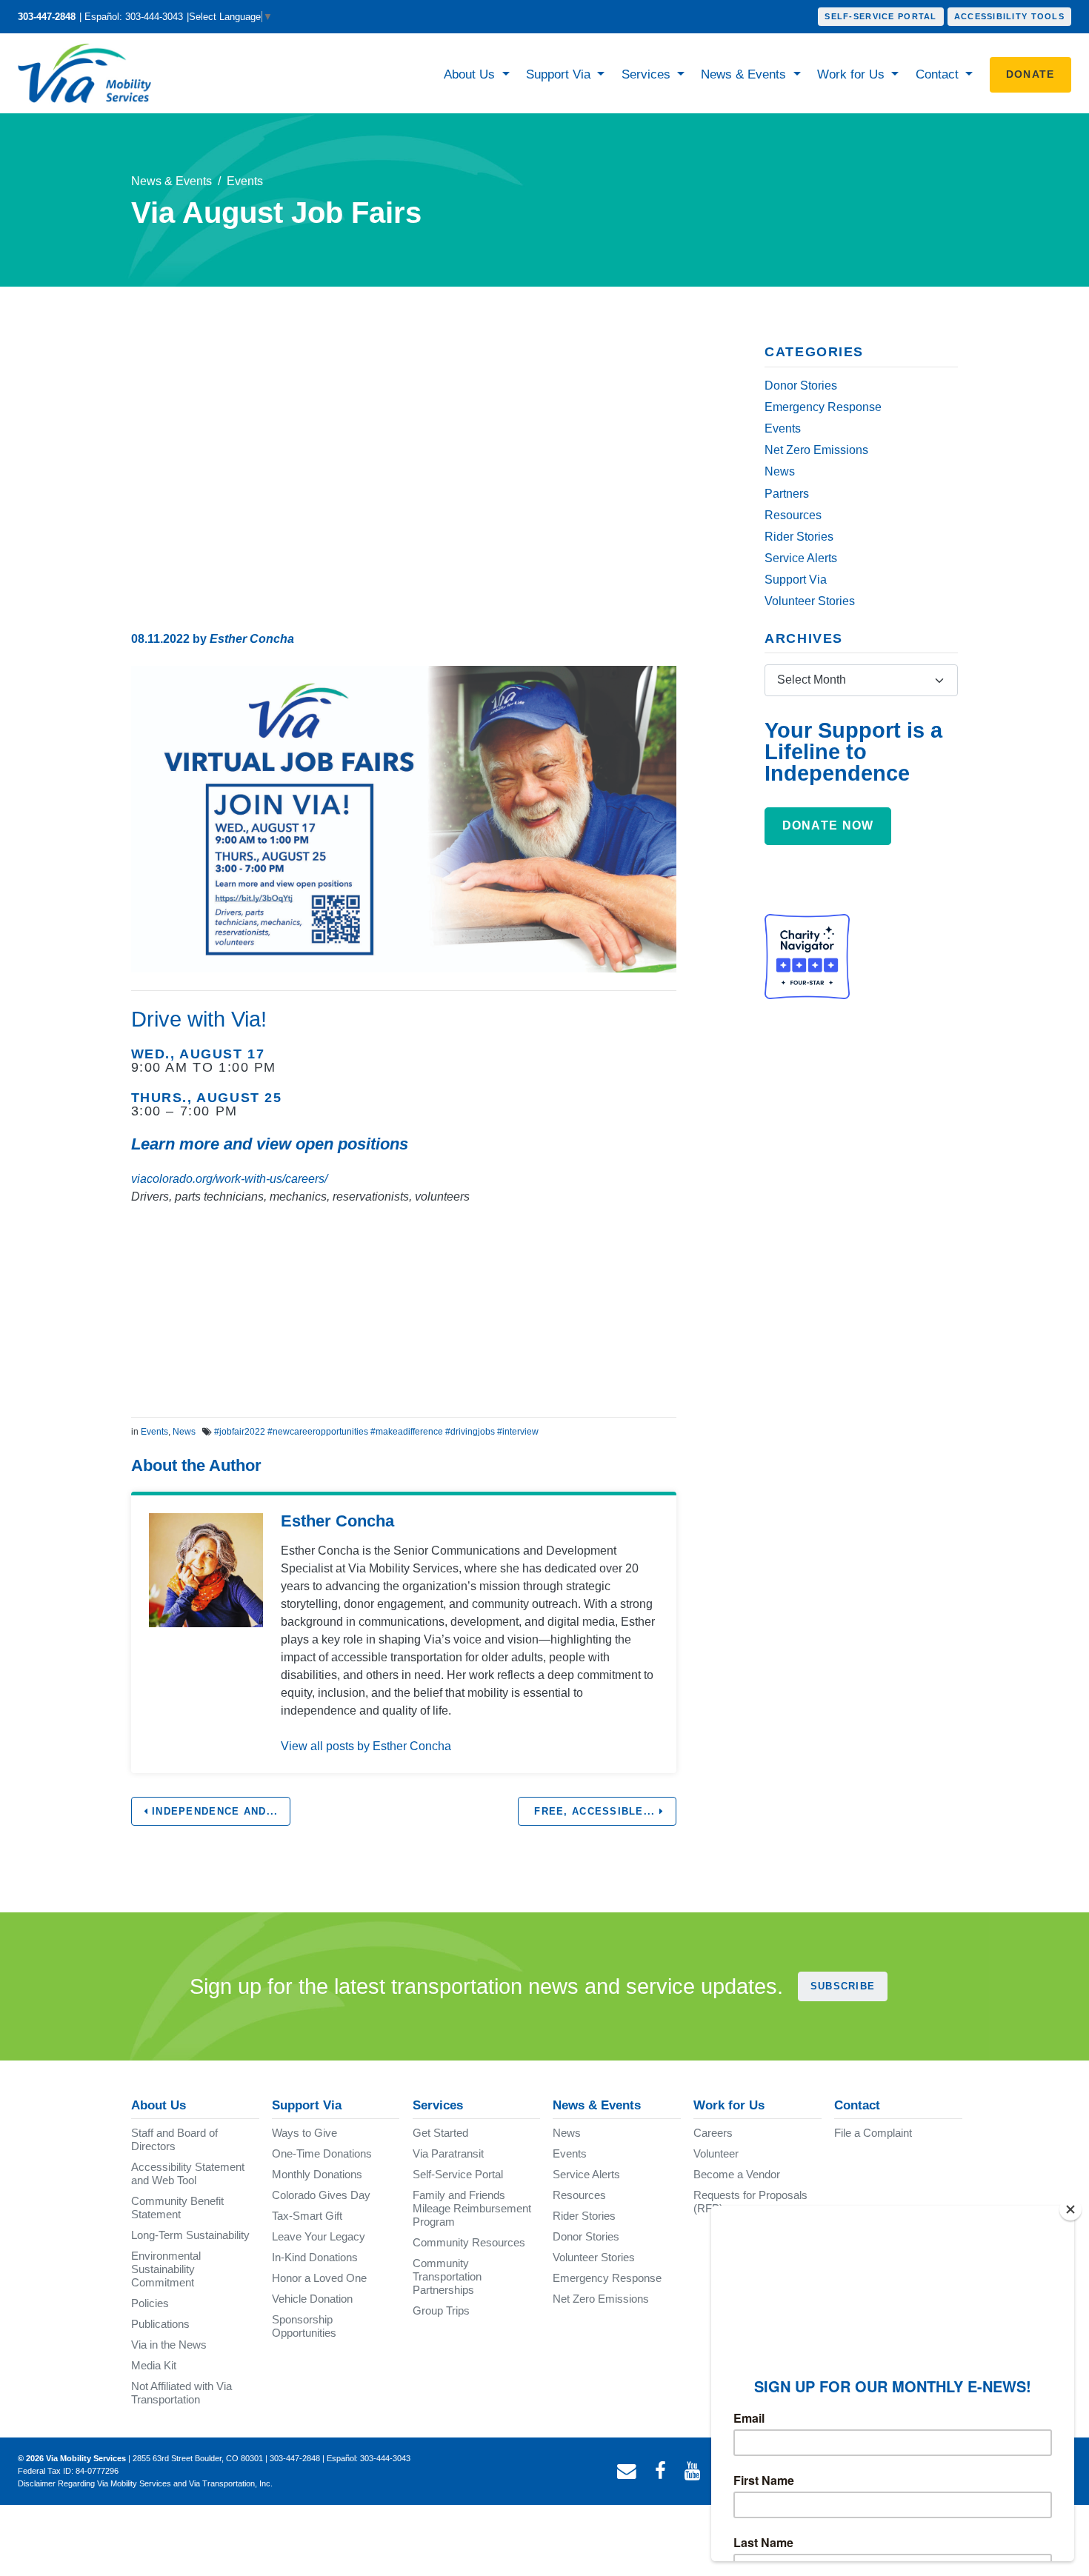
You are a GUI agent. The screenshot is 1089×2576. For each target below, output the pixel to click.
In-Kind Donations (315, 2257)
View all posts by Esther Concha (366, 1746)
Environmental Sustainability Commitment (166, 2269)
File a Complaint (873, 2133)
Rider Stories (799, 537)
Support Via (560, 74)
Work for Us (853, 74)
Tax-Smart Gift (307, 2216)
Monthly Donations (317, 2174)
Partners (787, 494)
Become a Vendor (737, 2174)
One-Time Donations (322, 2153)
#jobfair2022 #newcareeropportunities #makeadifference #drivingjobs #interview (376, 1432)
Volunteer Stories (810, 601)
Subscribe (843, 1986)
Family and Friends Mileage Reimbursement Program (472, 2208)
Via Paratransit (448, 2153)
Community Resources (469, 2242)
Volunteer (716, 2153)
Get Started (440, 2133)
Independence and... (213, 1811)
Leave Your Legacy (319, 2236)
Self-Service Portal (880, 16)
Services (648, 74)
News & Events (745, 74)
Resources (793, 515)
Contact (939, 74)
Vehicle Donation (312, 2299)
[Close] (1070, 2209)
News (184, 1432)
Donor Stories (801, 386)
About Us (471, 74)
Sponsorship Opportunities (304, 2326)
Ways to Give (304, 2133)
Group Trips (441, 2310)
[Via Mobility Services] (88, 73)
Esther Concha (252, 639)
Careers (713, 2133)
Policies (150, 2303)
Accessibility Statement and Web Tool (188, 2173)
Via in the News (169, 2345)
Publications (160, 2324)
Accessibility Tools (1009, 16)
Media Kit (154, 2365)
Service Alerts (801, 558)
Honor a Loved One (319, 2278)
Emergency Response (823, 407)
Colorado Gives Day (321, 2195)
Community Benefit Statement (177, 2208)
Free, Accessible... (595, 1811)
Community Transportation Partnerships (447, 2276)
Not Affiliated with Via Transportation (181, 2393)
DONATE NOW (828, 825)
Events (245, 181)
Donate (1030, 74)
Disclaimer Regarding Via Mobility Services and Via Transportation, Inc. (145, 2483)
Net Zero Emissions (816, 450)
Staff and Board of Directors (174, 2139)
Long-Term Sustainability (190, 2235)
